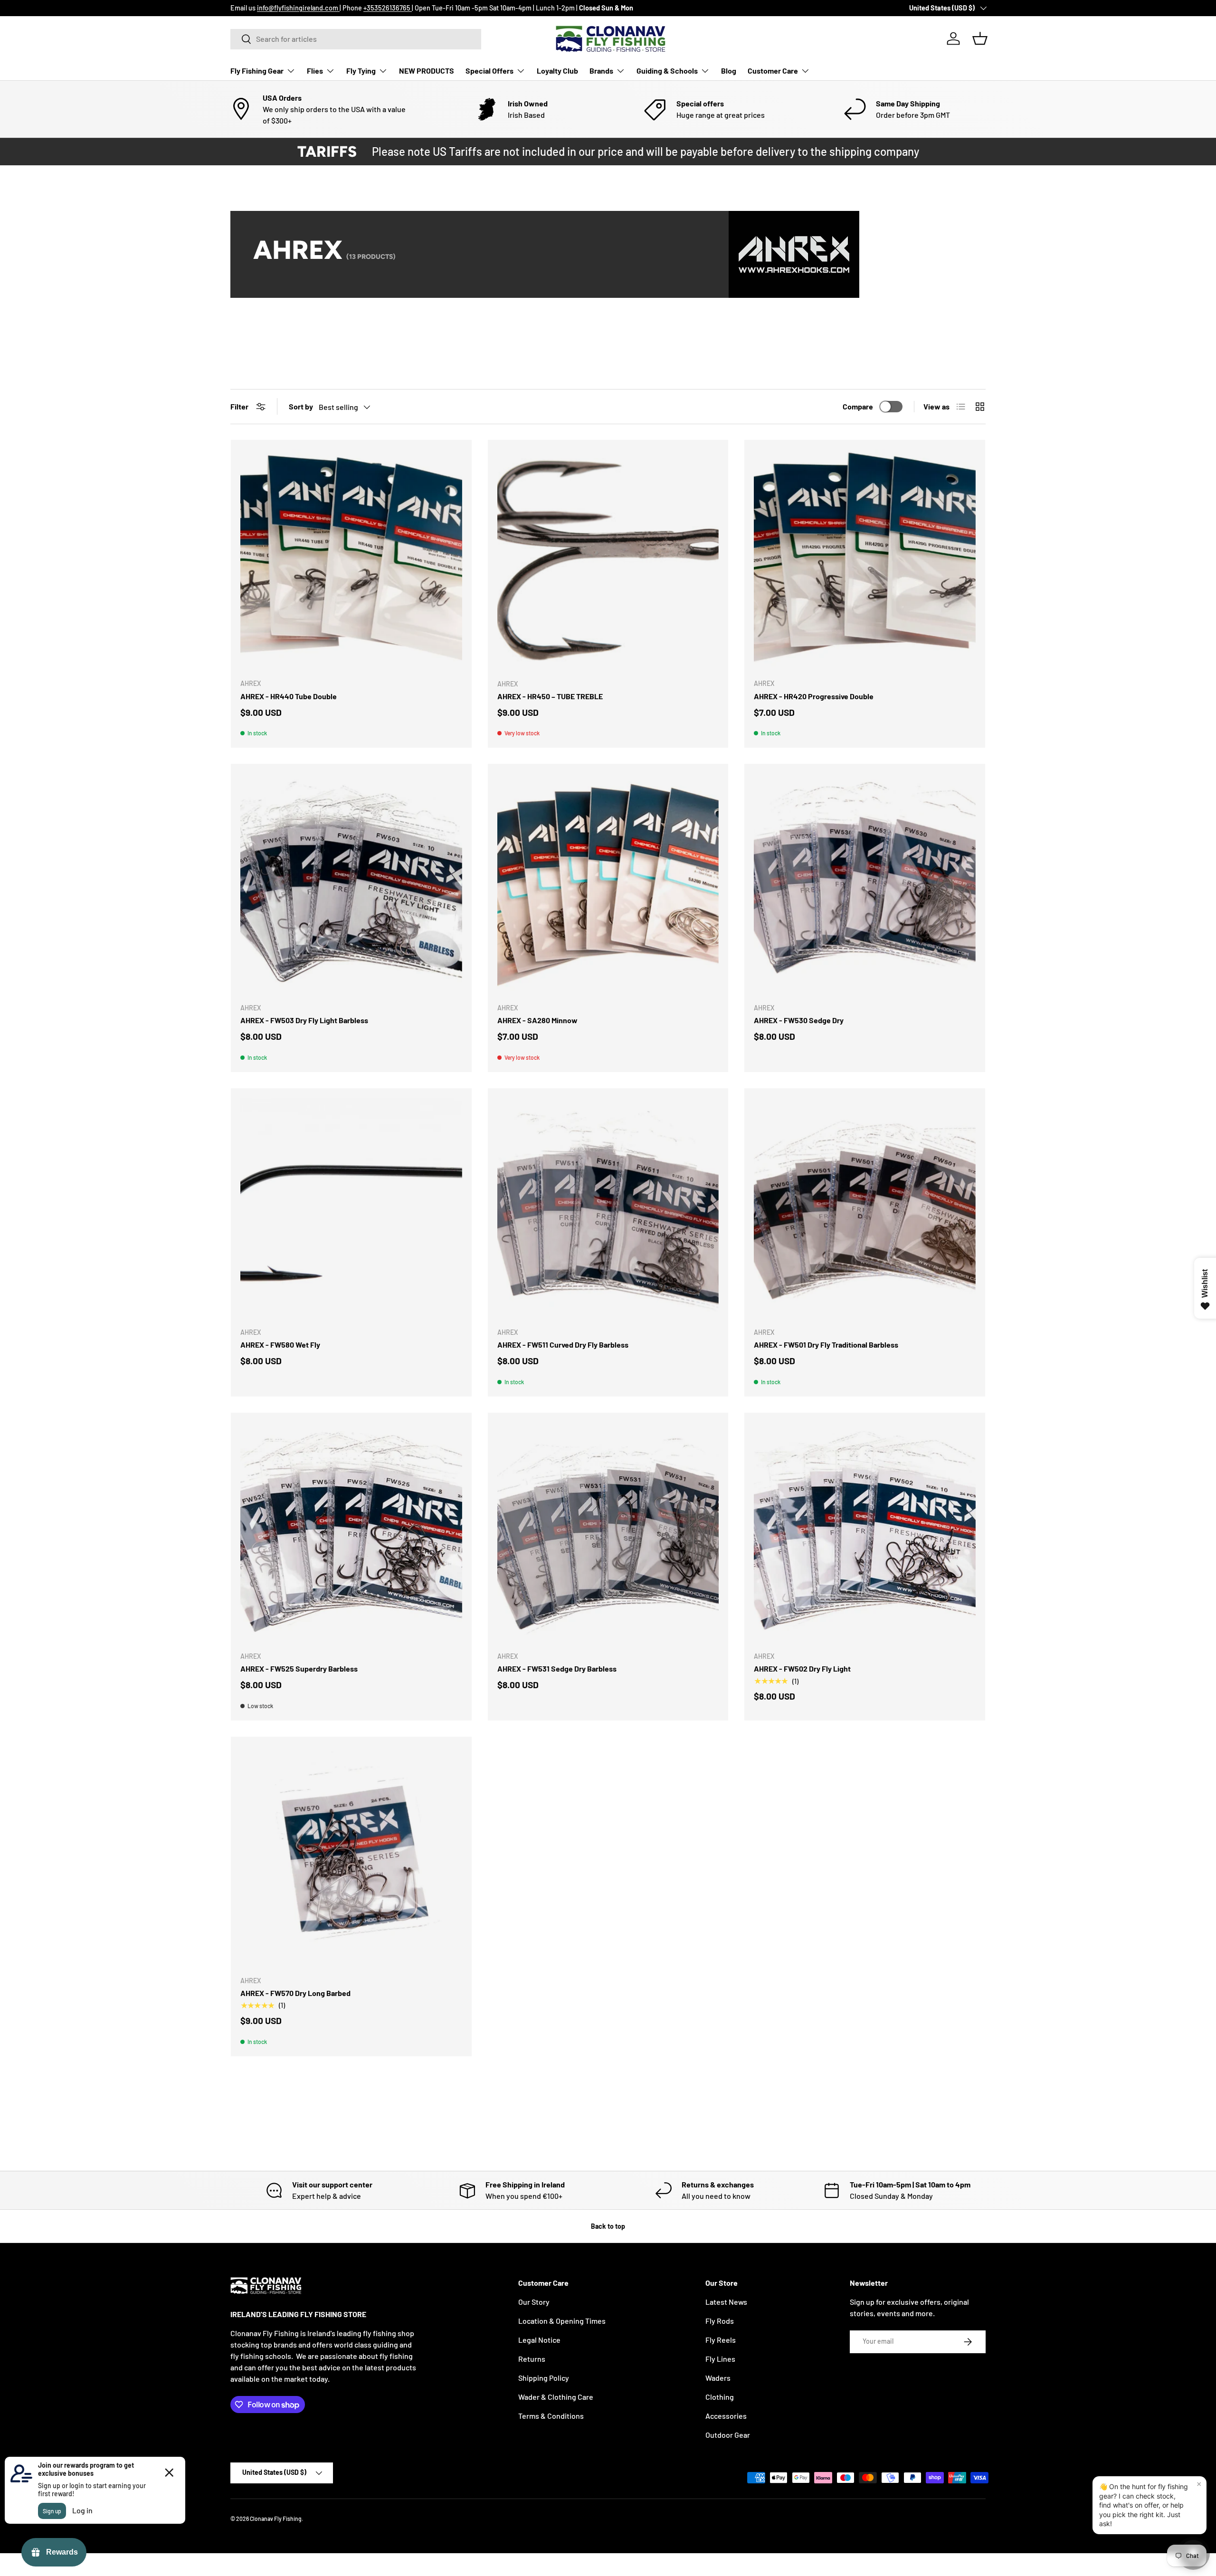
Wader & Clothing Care (556, 2397)
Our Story (534, 2302)
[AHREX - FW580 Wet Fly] (351, 1209)
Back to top (608, 2226)
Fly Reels (721, 2340)
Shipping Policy (544, 2378)
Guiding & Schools (667, 71)
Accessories (726, 2416)
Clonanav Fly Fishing (276, 2519)
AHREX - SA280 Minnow (537, 1020)
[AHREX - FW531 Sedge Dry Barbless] (608, 1533)
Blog (729, 71)
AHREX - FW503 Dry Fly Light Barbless (304, 1020)
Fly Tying (361, 71)
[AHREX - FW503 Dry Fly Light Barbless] (351, 884)
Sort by (301, 406)
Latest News (726, 2302)
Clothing (720, 2397)
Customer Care (773, 71)
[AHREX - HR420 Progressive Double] (865, 560)
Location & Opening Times (562, 2321)
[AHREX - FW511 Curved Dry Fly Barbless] (608, 1209)
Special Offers (489, 71)
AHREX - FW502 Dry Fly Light (802, 1668)
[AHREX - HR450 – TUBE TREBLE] (608, 560)
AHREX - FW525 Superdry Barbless (299, 1668)
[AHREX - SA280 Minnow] (608, 884)
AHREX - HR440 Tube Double (289, 696)
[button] (980, 38)
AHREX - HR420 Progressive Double (814, 696)
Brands (601, 71)
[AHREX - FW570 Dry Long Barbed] (351, 1857)
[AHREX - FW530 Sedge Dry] (865, 884)
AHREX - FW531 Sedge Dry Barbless (557, 1668)
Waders (718, 2378)
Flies (315, 71)
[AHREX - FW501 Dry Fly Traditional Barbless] (865, 1209)
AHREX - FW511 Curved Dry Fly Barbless (563, 1345)
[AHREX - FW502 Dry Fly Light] (865, 1533)
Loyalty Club (557, 71)
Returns (532, 2359)
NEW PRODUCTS (427, 71)
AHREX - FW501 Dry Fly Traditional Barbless (826, 1345)
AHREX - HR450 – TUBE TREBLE (550, 696)
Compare (858, 406)
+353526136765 (388, 8)
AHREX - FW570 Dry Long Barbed (295, 1993)
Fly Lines (720, 2359)
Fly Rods (720, 2321)
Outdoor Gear (728, 2435)
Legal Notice (539, 2340)
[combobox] (356, 39)
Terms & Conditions (551, 2416)
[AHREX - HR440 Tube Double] (351, 560)
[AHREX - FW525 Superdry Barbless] (351, 1533)
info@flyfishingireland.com (298, 8)
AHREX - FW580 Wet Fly (280, 1345)
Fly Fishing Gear (257, 71)
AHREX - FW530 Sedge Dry (799, 1020)
